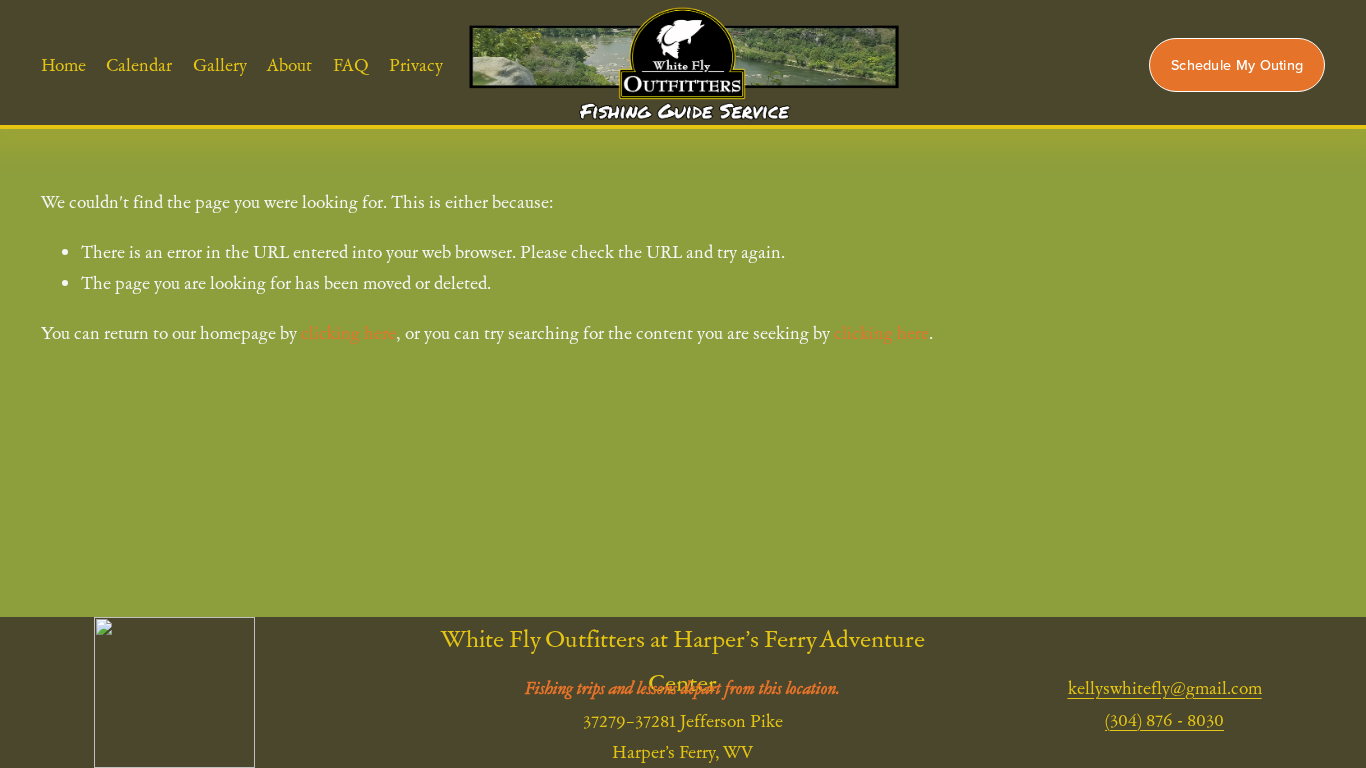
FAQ (351, 64)
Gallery (220, 64)
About (289, 64)
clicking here (348, 332)
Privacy (416, 64)
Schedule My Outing (1237, 65)
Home (63, 64)
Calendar (139, 64)
